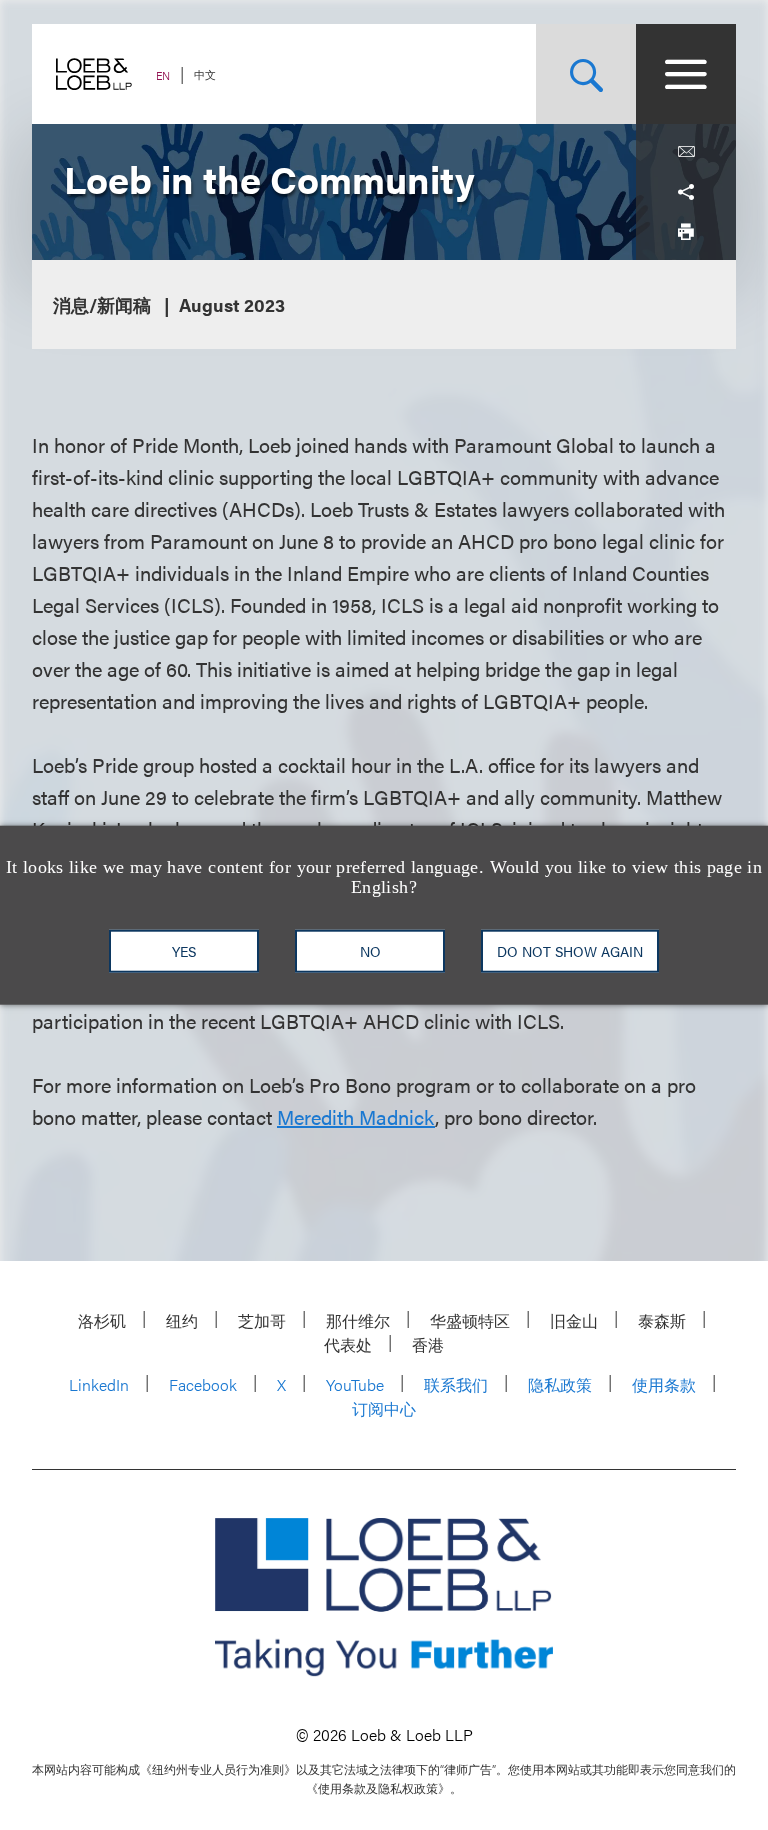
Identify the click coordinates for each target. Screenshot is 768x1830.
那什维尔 (358, 1320)
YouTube (355, 1384)
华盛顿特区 (470, 1320)
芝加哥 (262, 1320)
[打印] (686, 232)
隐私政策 (560, 1384)
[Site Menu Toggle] (686, 74)
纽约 (182, 1320)
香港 (428, 1344)
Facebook (203, 1384)
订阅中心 (384, 1408)
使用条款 (664, 1384)
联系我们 (456, 1384)
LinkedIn (99, 1384)
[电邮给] (686, 152)
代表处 (348, 1344)
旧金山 (574, 1320)
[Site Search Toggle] (586, 74)
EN (163, 75)
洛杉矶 (102, 1320)
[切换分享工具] (686, 192)
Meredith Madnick (356, 1116)
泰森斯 (662, 1320)
